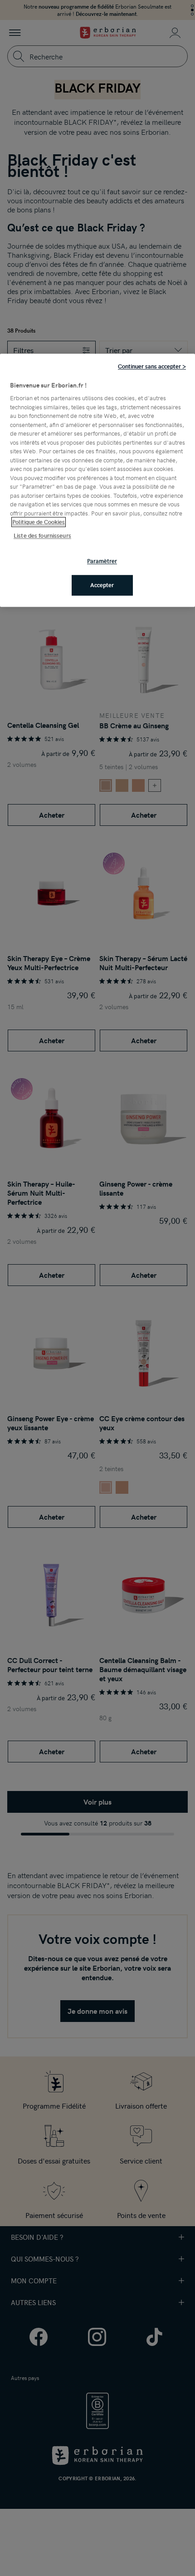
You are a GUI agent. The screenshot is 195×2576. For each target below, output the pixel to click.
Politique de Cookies (39, 522)
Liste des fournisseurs (42, 535)
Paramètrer (102, 561)
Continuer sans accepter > (152, 366)
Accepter (102, 585)
